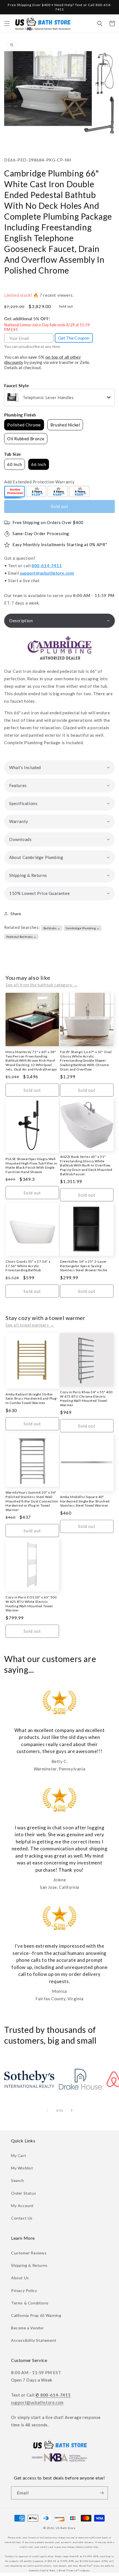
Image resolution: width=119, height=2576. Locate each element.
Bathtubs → (52, 928)
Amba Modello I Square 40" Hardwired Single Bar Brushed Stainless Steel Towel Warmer (85, 1501)
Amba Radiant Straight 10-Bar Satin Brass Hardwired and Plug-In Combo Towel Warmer (32, 1398)
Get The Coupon (74, 338)
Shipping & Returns (29, 2265)
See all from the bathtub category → (42, 985)
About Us (20, 2278)
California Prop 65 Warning (36, 2315)
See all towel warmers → (30, 1325)
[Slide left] (47, 2110)
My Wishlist (22, 2168)
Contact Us (22, 2218)
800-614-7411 (47, 566)
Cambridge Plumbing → (83, 928)
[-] (15, 492)
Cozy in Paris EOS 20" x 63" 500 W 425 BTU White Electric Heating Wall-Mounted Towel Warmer (31, 1604)
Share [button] (16, 914)
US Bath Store (66, 2528)
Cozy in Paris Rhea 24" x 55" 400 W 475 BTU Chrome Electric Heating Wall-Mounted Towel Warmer (86, 1398)
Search (18, 2180)
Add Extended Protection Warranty (39, 482)
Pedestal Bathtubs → (21, 937)
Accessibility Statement (34, 2340)
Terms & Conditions (30, 2303)
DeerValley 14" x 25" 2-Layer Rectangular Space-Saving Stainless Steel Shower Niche (84, 1266)
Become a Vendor (28, 2328)
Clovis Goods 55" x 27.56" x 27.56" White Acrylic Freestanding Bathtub (28, 1266)
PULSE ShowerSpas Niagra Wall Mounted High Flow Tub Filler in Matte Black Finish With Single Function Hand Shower (31, 1165)
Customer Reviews (29, 2253)
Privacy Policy (24, 2290)
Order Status (24, 2193)
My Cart (19, 2156)
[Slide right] (72, 2110)
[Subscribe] (102, 2493)
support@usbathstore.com (47, 573)
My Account (22, 2206)
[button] (7, 24)
